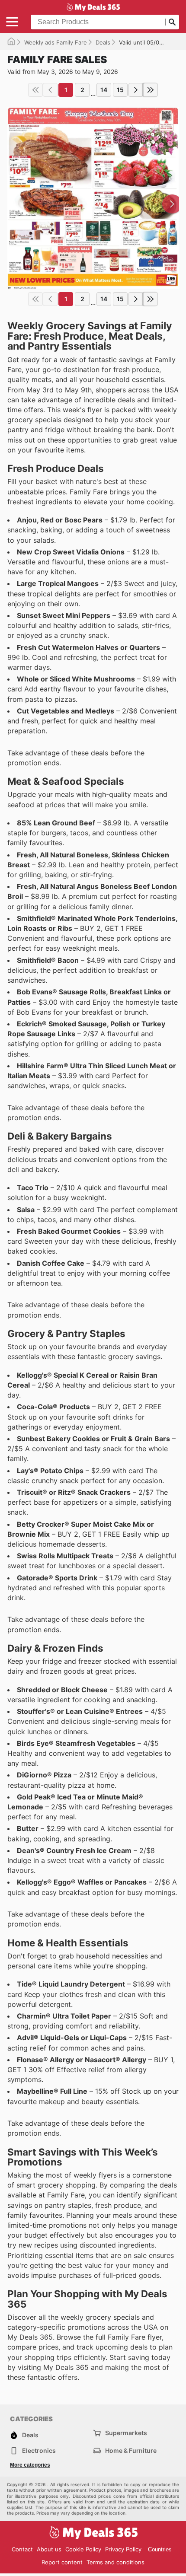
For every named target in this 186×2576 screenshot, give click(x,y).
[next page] (136, 90)
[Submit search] (172, 22)
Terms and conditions (115, 2562)
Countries (160, 2549)
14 (104, 90)
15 (120, 90)
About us (49, 2549)
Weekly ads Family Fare (56, 42)
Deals (103, 42)
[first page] (35, 90)
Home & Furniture (131, 2450)
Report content (62, 2562)
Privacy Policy (123, 2549)
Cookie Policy (83, 2549)
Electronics (39, 2450)
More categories (30, 2465)
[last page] (151, 90)
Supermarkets (126, 2433)
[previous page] (50, 90)
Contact (22, 2549)
